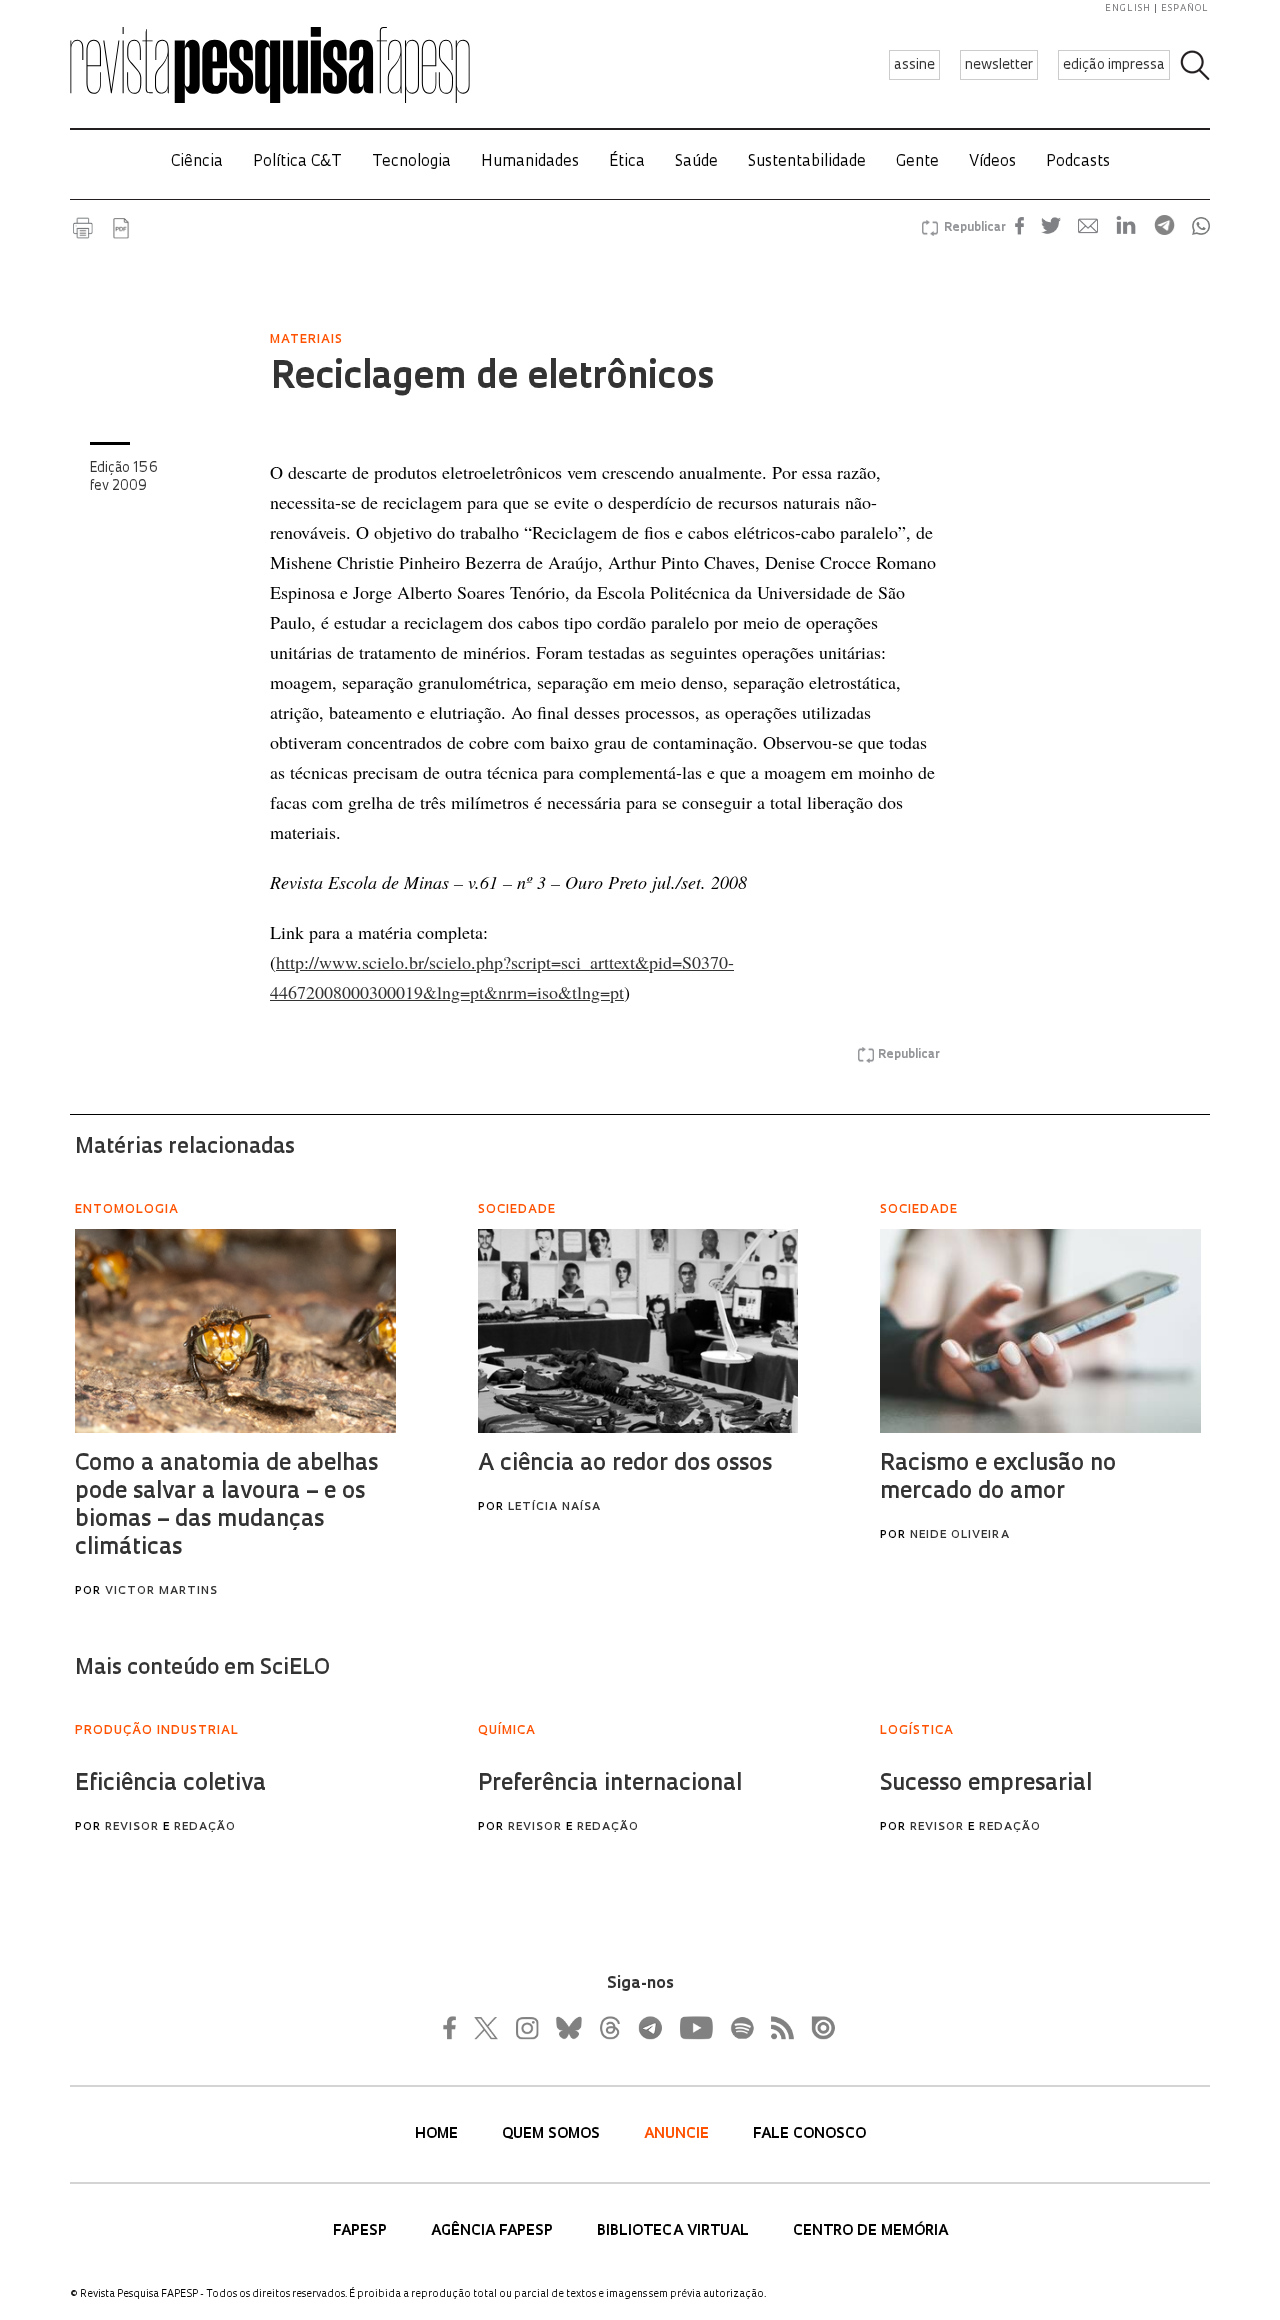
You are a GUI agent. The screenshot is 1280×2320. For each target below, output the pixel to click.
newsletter (999, 65)
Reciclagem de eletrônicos (492, 379)
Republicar (972, 228)
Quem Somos (553, 2134)
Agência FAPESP (494, 2231)
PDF (121, 228)
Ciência (197, 162)
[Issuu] (817, 2028)
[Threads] (609, 2028)
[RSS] (777, 2028)
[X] (487, 2028)
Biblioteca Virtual (675, 2231)
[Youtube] (695, 2028)
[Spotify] (741, 2028)
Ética (627, 162)
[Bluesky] (567, 2028)
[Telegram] (649, 2028)
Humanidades (530, 162)
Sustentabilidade (807, 162)
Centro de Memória (870, 2231)
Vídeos (992, 162)
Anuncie (678, 2134)
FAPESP (362, 2231)
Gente (917, 162)
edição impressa (1114, 65)
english (1128, 8)
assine (914, 65)
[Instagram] (525, 2028)
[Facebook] (455, 2028)
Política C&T (297, 162)
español (1185, 8)
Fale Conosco (809, 2134)
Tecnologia (411, 162)
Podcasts (1078, 162)
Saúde (696, 162)
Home (438, 2134)
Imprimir (83, 228)
